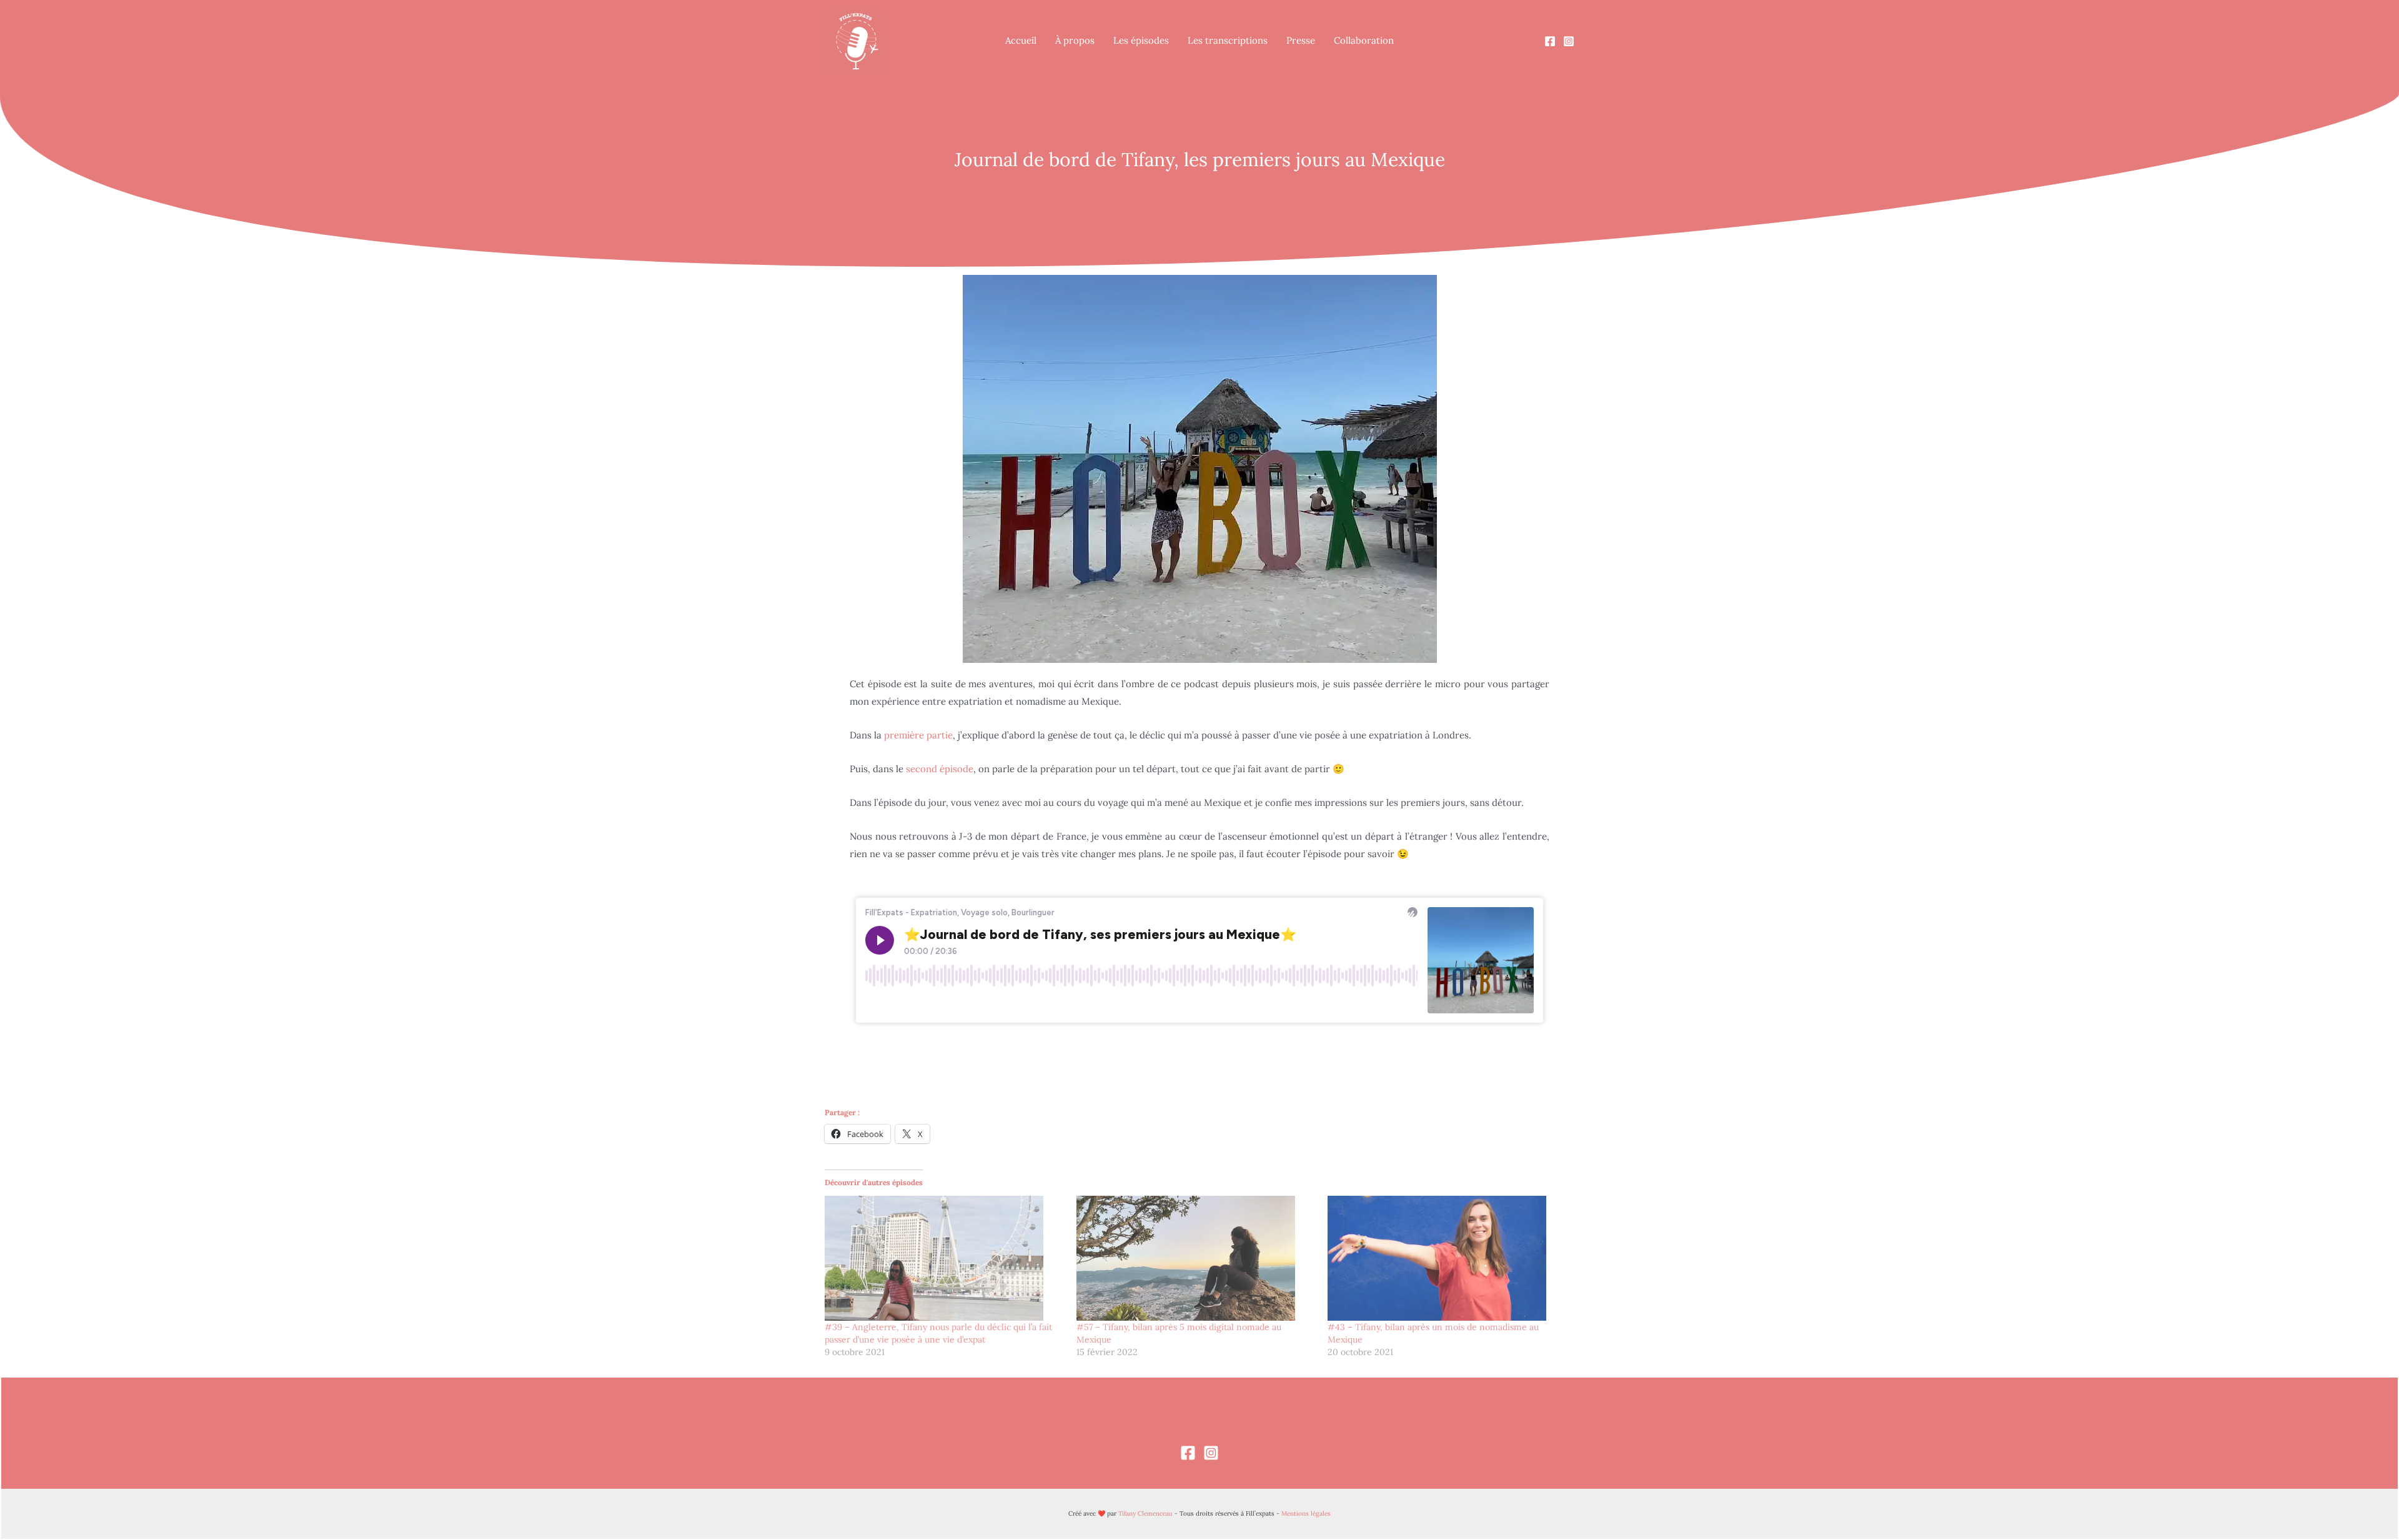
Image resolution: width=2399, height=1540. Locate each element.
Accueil (1021, 40)
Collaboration (1364, 40)
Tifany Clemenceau (1145, 1513)
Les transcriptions (1228, 40)
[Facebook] (1550, 41)
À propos (1075, 40)
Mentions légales (1306, 1513)
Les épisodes (1141, 40)
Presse (1301, 40)
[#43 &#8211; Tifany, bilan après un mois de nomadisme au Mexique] (1447, 1258)
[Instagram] (1569, 41)
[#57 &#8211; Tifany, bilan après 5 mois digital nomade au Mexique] (1196, 1258)
